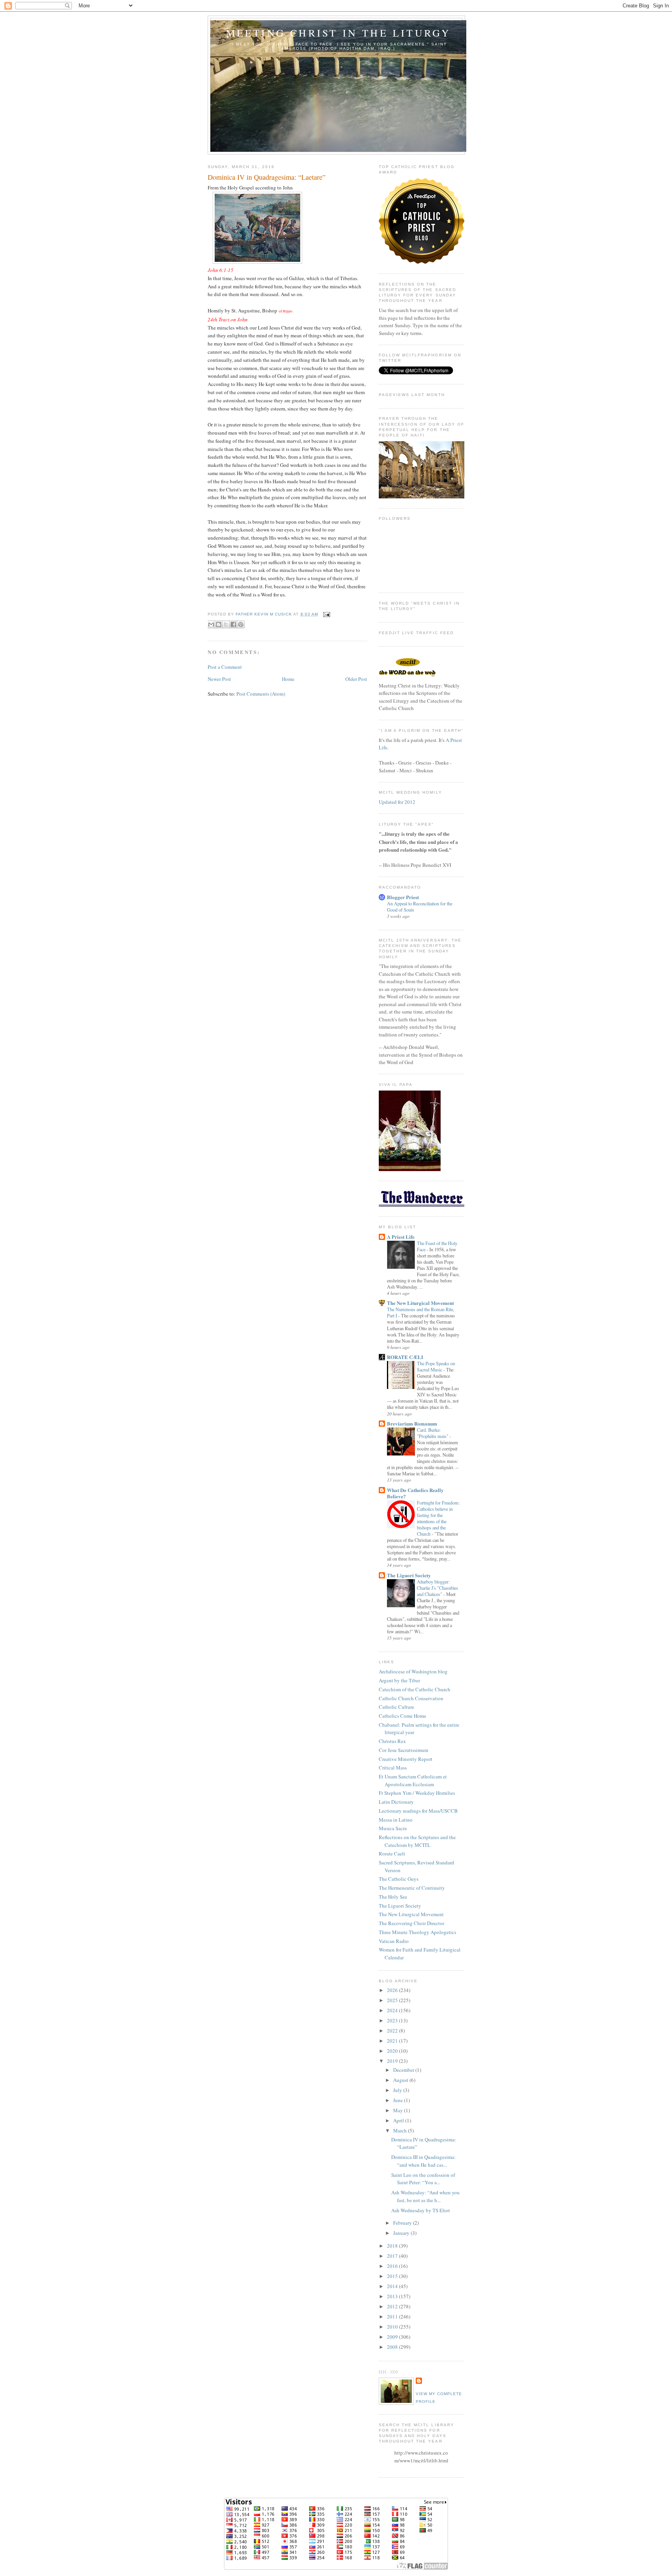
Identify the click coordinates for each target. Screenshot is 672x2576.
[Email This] (211, 624)
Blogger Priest (403, 897)
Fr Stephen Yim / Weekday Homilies (417, 1793)
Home (288, 679)
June (399, 2100)
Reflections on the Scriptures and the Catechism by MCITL (417, 1841)
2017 (393, 2256)
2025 (393, 2000)
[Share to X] (226, 624)
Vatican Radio (394, 1941)
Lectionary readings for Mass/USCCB (418, 1811)
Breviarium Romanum (412, 1423)
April (399, 2120)
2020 (393, 2051)
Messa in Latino (396, 1820)
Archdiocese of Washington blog (413, 1671)
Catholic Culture (396, 1707)
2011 (393, 2316)
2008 (393, 2347)
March (401, 2131)
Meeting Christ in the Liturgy (339, 33)
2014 (393, 2286)
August (401, 2080)
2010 (393, 2327)
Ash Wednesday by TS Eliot (421, 2210)
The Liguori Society (409, 1575)
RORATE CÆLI (405, 1357)
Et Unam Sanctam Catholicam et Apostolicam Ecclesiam (413, 1780)
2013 (393, 2296)
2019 (393, 2061)
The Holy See (393, 1897)
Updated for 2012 (397, 802)
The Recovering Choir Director (411, 1923)
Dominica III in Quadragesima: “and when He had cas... (423, 2161)
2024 (393, 2010)
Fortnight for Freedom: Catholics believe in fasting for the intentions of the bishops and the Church (438, 1518)
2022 (393, 2031)
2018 (393, 2246)
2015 (393, 2276)
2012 (393, 2306)
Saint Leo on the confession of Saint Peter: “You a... (423, 2179)
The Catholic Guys (399, 1879)
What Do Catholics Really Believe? (415, 1493)
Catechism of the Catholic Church (415, 1689)
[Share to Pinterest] (241, 624)
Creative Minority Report (406, 1759)
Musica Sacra (393, 1828)
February (403, 2223)
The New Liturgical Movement (420, 1303)
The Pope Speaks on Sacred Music (436, 1366)
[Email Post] (326, 614)
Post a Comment (225, 667)
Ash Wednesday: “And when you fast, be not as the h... (425, 2196)
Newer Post (219, 679)
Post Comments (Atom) (261, 694)
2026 (393, 1990)
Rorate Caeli (392, 1854)
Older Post (356, 679)
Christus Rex (392, 1741)
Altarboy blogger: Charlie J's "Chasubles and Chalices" (437, 1588)
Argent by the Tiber (399, 1680)
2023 (393, 2020)
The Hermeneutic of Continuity (412, 1888)
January (402, 2233)
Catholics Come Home (402, 1716)
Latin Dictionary (396, 1802)
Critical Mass (393, 1768)
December (404, 2070)
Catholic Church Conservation (411, 1698)
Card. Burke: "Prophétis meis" (433, 1433)
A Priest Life (401, 1237)
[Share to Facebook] (233, 624)
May (399, 2110)
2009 (393, 2337)
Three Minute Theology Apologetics (417, 1932)
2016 (393, 2266)
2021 (393, 2041)
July (398, 2090)
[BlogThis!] (219, 624)
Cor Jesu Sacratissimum (403, 1750)
